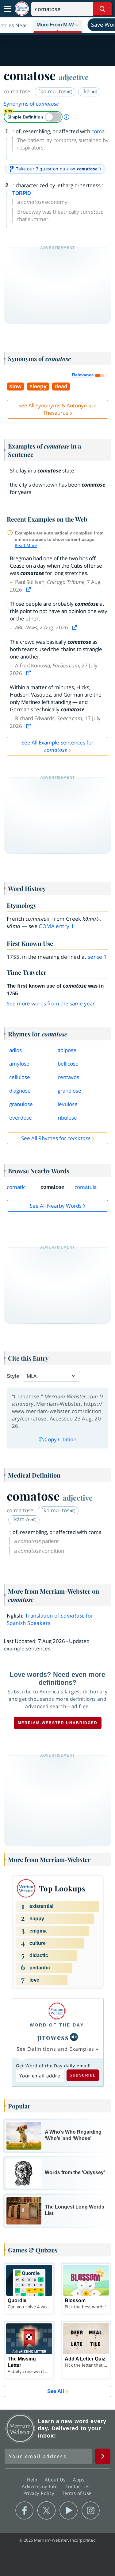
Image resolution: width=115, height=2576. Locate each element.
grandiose (69, 1091)
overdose (21, 1118)
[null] (74, 2037)
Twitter (46, 2511)
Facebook (24, 2511)
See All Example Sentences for (57, 746)
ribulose (67, 1118)
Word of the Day (57, 2025)
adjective (74, 77)
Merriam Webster (20, 2428)
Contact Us (78, 2486)
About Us (56, 2480)
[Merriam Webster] (57, 2011)
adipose (67, 1050)
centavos (68, 1077)
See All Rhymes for (56, 1138)
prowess (53, 2037)
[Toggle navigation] (7, 9)
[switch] (33, 117)
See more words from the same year (51, 1003)
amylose (19, 1064)
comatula (86, 1187)
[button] (58, 25)
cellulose (20, 1077)
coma (98, 131)
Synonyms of (31, 104)
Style (13, 1376)
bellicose (68, 1064)
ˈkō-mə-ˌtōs (53, 91)
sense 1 (97, 957)
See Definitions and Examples (55, 2049)
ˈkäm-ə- (22, 1519)
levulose (68, 1104)
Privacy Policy (40, 2493)
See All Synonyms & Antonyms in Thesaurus (57, 409)
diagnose (20, 1091)
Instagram (91, 2511)
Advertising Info (40, 2486)
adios (15, 1050)
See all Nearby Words (56, 1206)
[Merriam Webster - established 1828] (22, 9)
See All (56, 2391)
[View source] (29, 590)
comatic (16, 1187)
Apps (79, 2480)
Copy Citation (60, 1439)
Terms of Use (77, 2493)
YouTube (69, 2511)
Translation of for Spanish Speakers (50, 1619)
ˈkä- (87, 91)
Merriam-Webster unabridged (58, 1723)
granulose (21, 1104)
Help (33, 2480)
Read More (26, 545)
